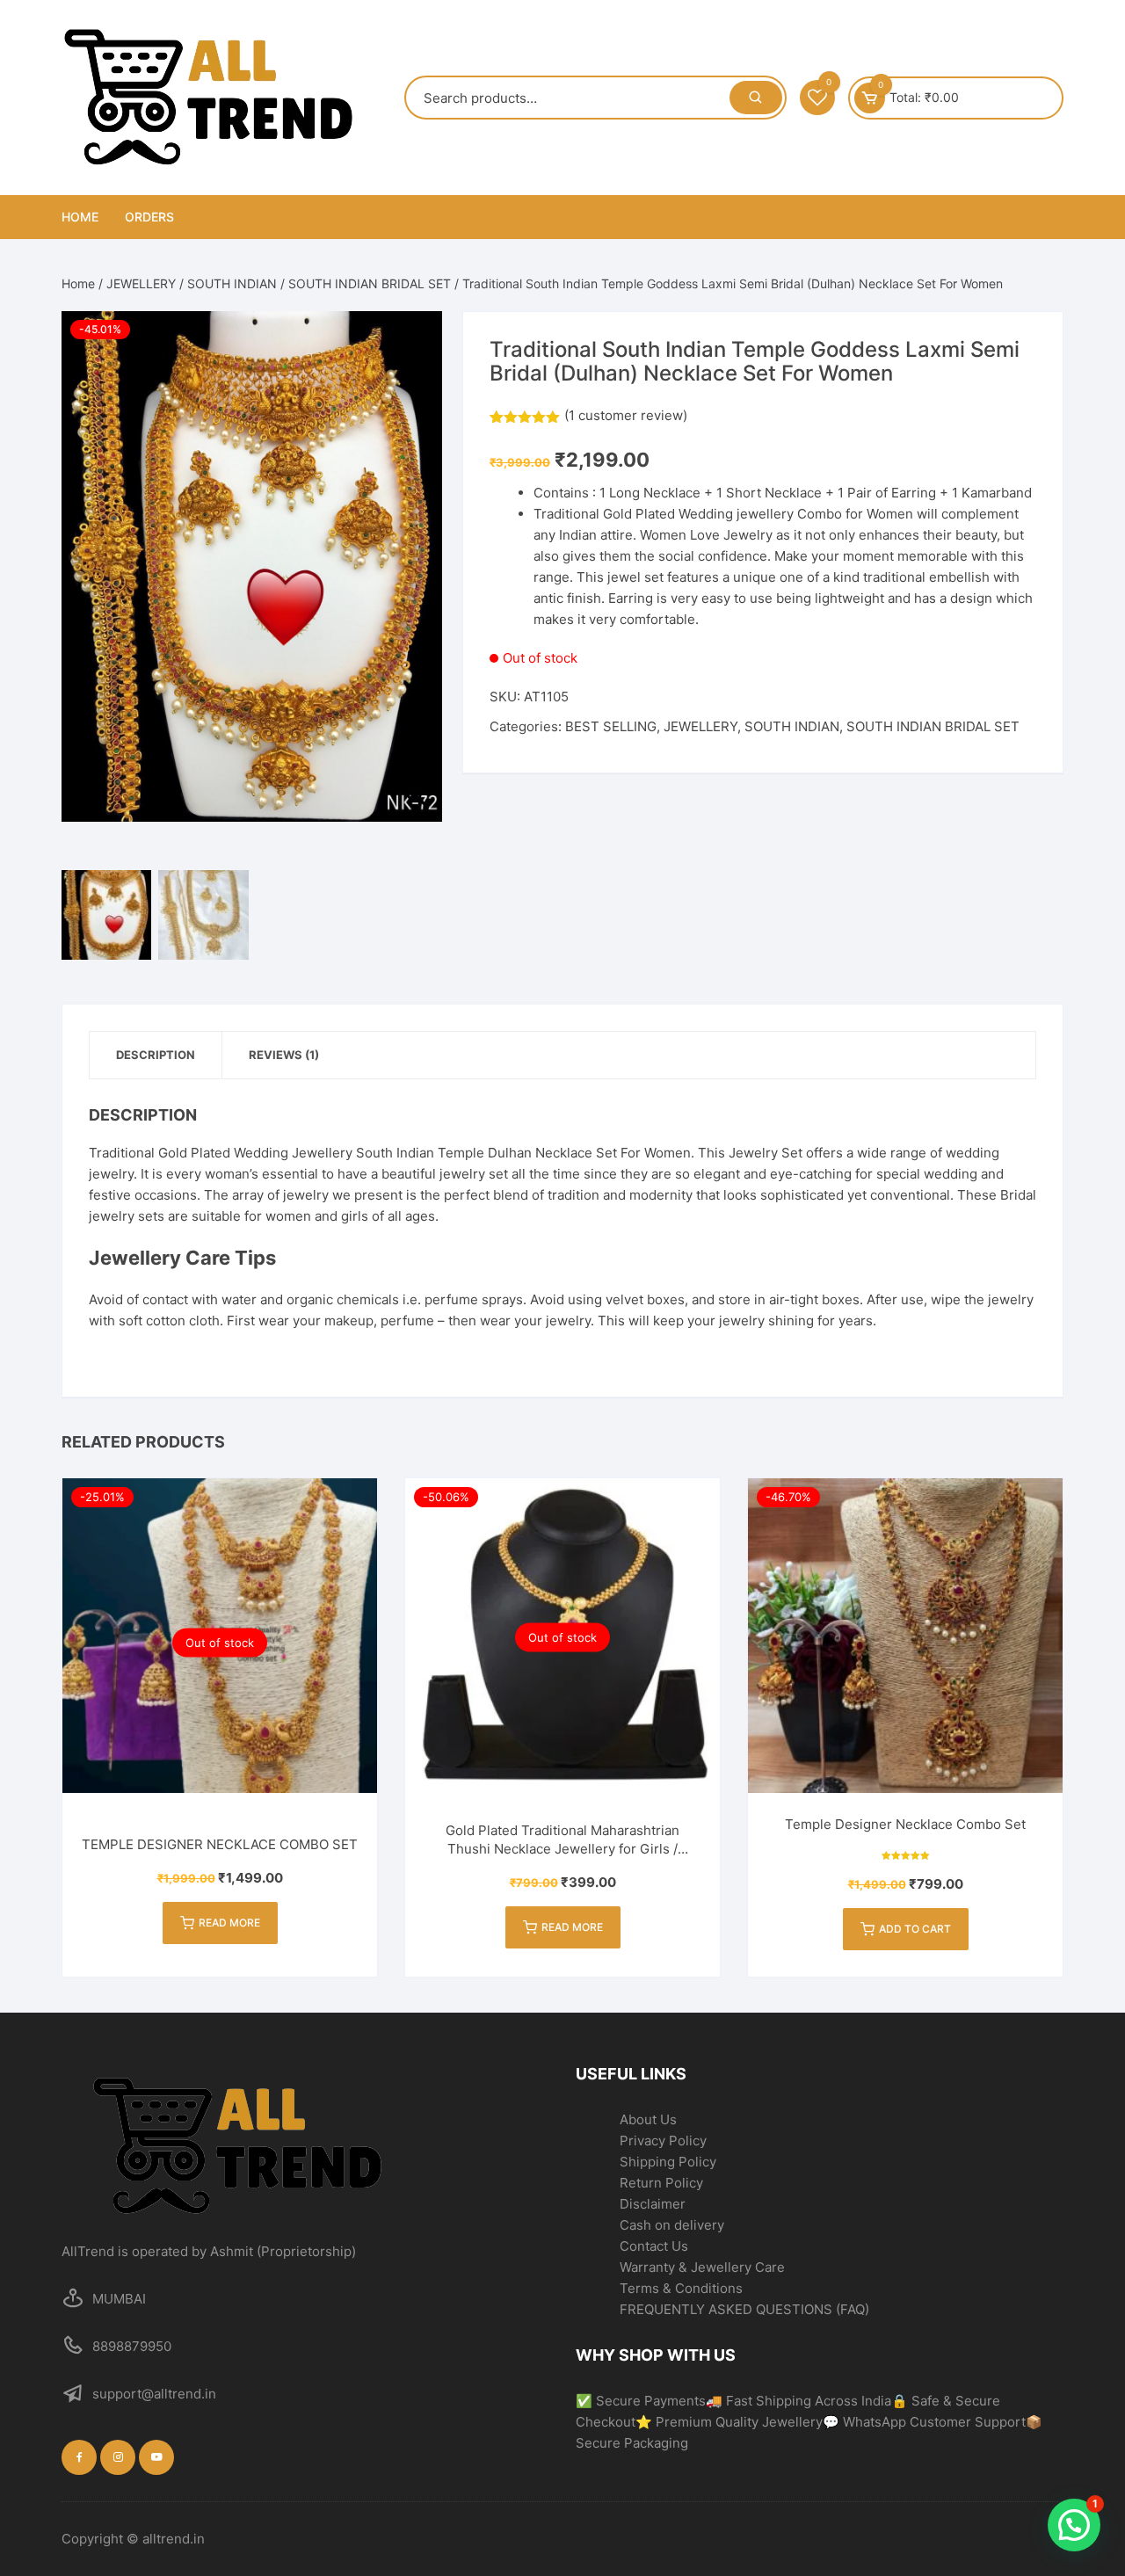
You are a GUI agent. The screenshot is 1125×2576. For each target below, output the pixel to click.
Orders (149, 217)
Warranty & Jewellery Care (702, 2267)
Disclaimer (653, 2204)
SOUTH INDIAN (232, 283)
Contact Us (654, 2246)
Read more (229, 1923)
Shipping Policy (668, 2162)
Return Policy (661, 2183)
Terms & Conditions (681, 2288)
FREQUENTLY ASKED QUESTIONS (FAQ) (744, 2309)
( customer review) (626, 415)
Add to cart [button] (915, 1929)
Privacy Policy (663, 2141)
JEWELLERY (141, 283)
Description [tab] (156, 1055)
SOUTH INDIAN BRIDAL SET (370, 283)
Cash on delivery (672, 2225)
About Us (648, 2119)
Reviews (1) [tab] (284, 1055)
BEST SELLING (611, 726)
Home (80, 217)
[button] (420, 595)
